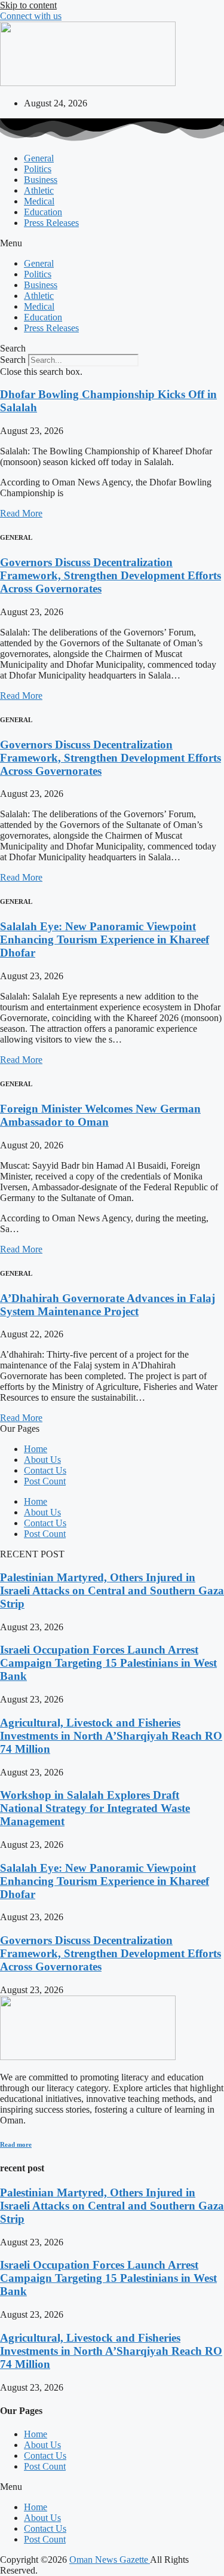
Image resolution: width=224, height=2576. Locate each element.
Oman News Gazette (110, 2560)
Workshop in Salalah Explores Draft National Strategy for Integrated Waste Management (95, 1808)
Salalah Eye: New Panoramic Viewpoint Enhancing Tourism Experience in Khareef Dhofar (105, 939)
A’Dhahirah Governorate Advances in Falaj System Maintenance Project (108, 1305)
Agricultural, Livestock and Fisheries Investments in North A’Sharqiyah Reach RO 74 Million (111, 1736)
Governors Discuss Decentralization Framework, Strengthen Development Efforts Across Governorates (111, 575)
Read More (21, 513)
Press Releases (51, 223)
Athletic (39, 190)
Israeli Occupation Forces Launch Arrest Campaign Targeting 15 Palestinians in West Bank (108, 1663)
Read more (16, 2144)
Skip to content (28, 5)
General (39, 158)
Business (41, 180)
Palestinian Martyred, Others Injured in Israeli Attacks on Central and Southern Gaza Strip (112, 1590)
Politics (38, 169)
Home (36, 1449)
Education (43, 212)
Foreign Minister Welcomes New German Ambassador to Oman (100, 1115)
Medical (39, 201)
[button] (112, 243)
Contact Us (45, 1470)
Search (13, 360)
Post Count (45, 1481)
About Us (42, 1460)
